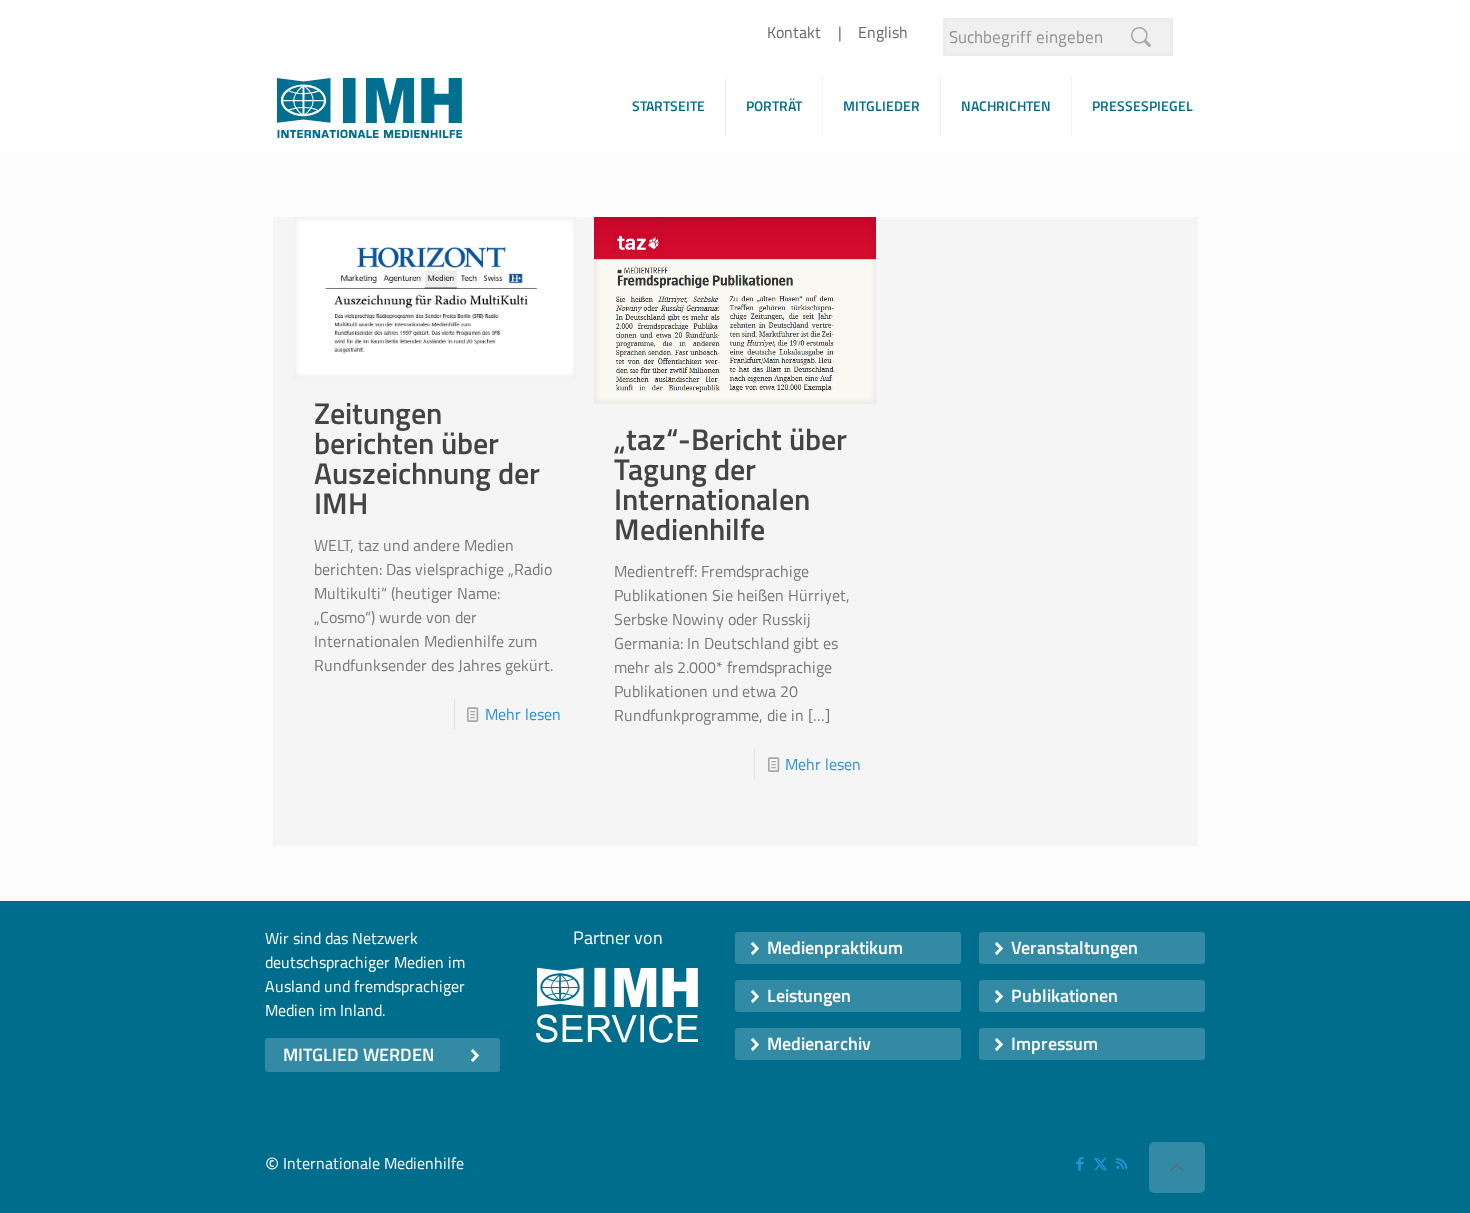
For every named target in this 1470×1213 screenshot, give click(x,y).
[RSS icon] (1121, 1163)
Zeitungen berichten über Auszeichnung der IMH (427, 458)
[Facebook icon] (1079, 1163)
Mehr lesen (523, 714)
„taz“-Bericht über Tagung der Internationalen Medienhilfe (730, 484)
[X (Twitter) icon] (1100, 1163)
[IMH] (369, 113)
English (883, 32)
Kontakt (794, 32)
